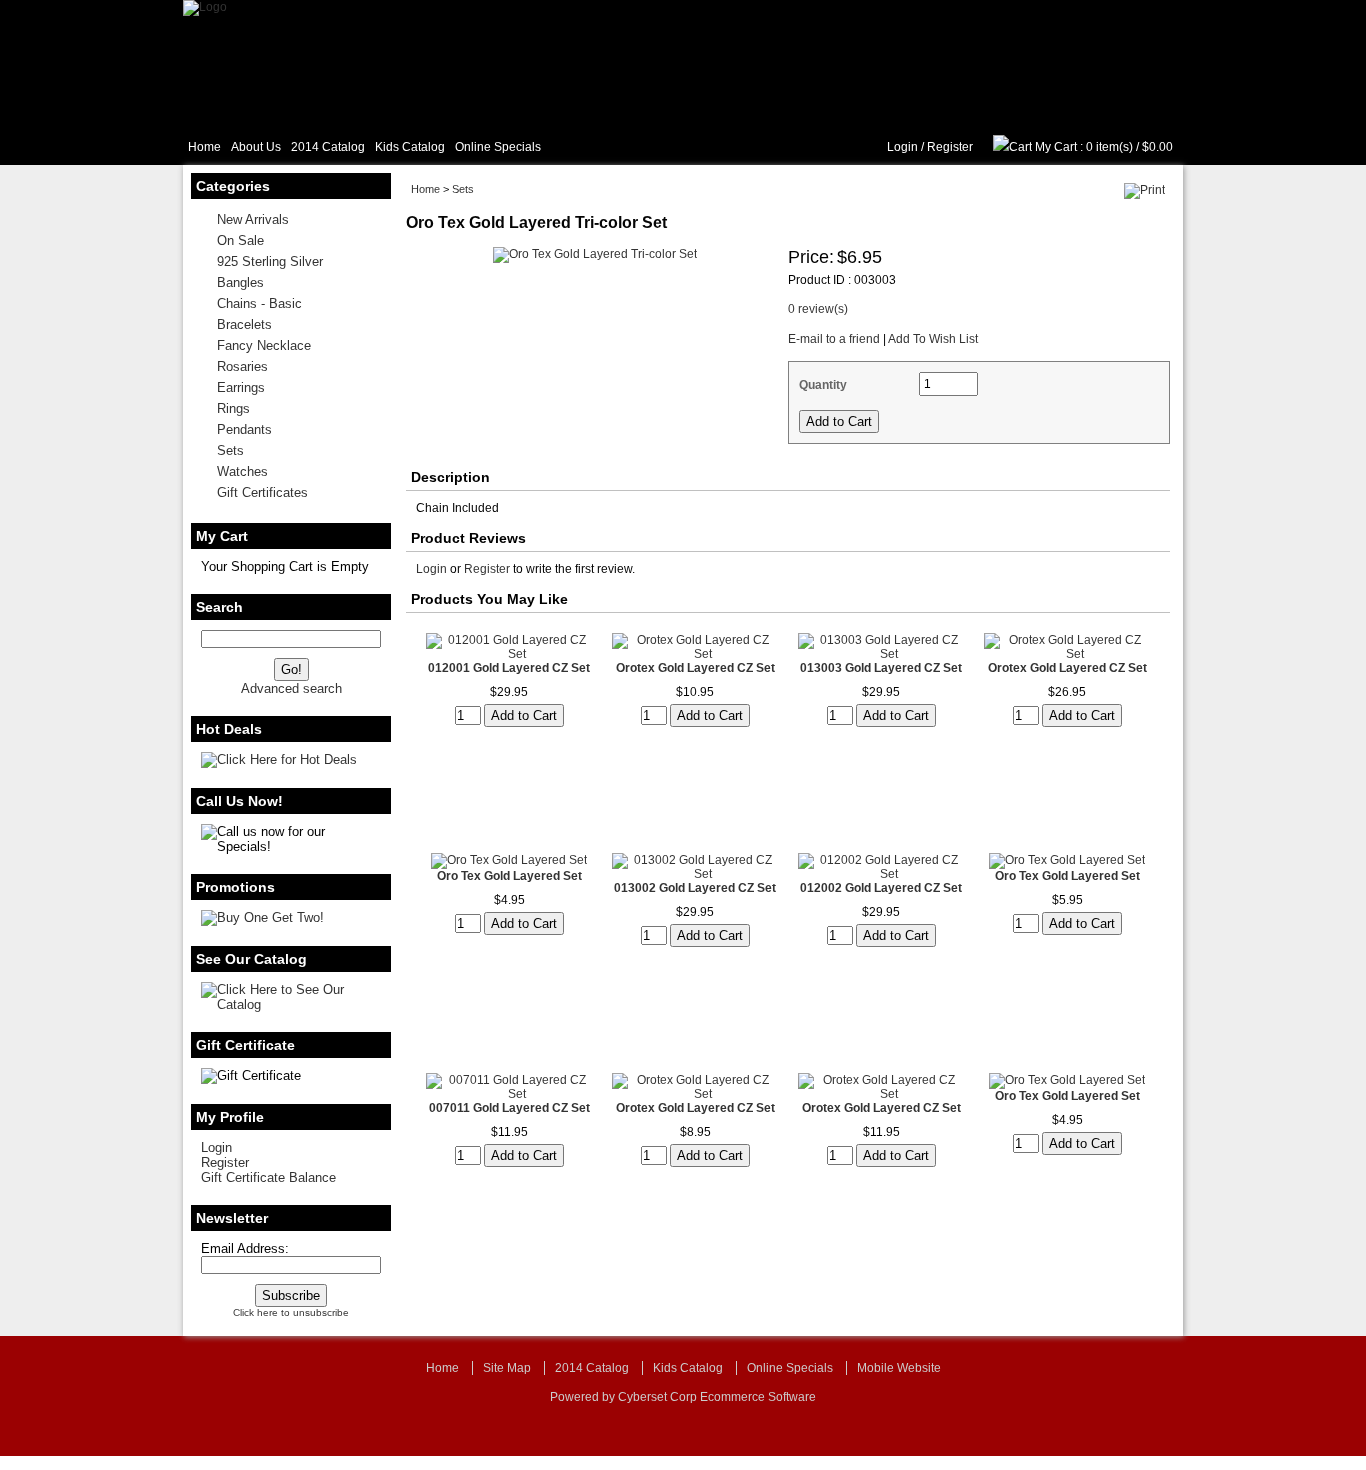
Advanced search (291, 688)
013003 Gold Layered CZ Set (881, 668)
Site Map (507, 1368)
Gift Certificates (262, 492)
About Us (256, 147)
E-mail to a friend (834, 339)
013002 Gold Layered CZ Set (695, 888)
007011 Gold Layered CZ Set (509, 1108)
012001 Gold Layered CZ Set (509, 668)
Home (204, 147)
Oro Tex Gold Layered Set (509, 876)
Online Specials (498, 147)
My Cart (1056, 147)
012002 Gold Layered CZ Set (881, 888)
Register (950, 147)
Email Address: (245, 1248)
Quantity (823, 385)
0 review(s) (818, 309)
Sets (463, 189)
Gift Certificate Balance (268, 1177)
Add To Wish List (933, 339)
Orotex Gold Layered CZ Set (695, 668)
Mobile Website (899, 1368)
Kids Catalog (410, 147)
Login (902, 147)
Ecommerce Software (758, 1397)
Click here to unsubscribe (291, 1312)
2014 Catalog (328, 147)
